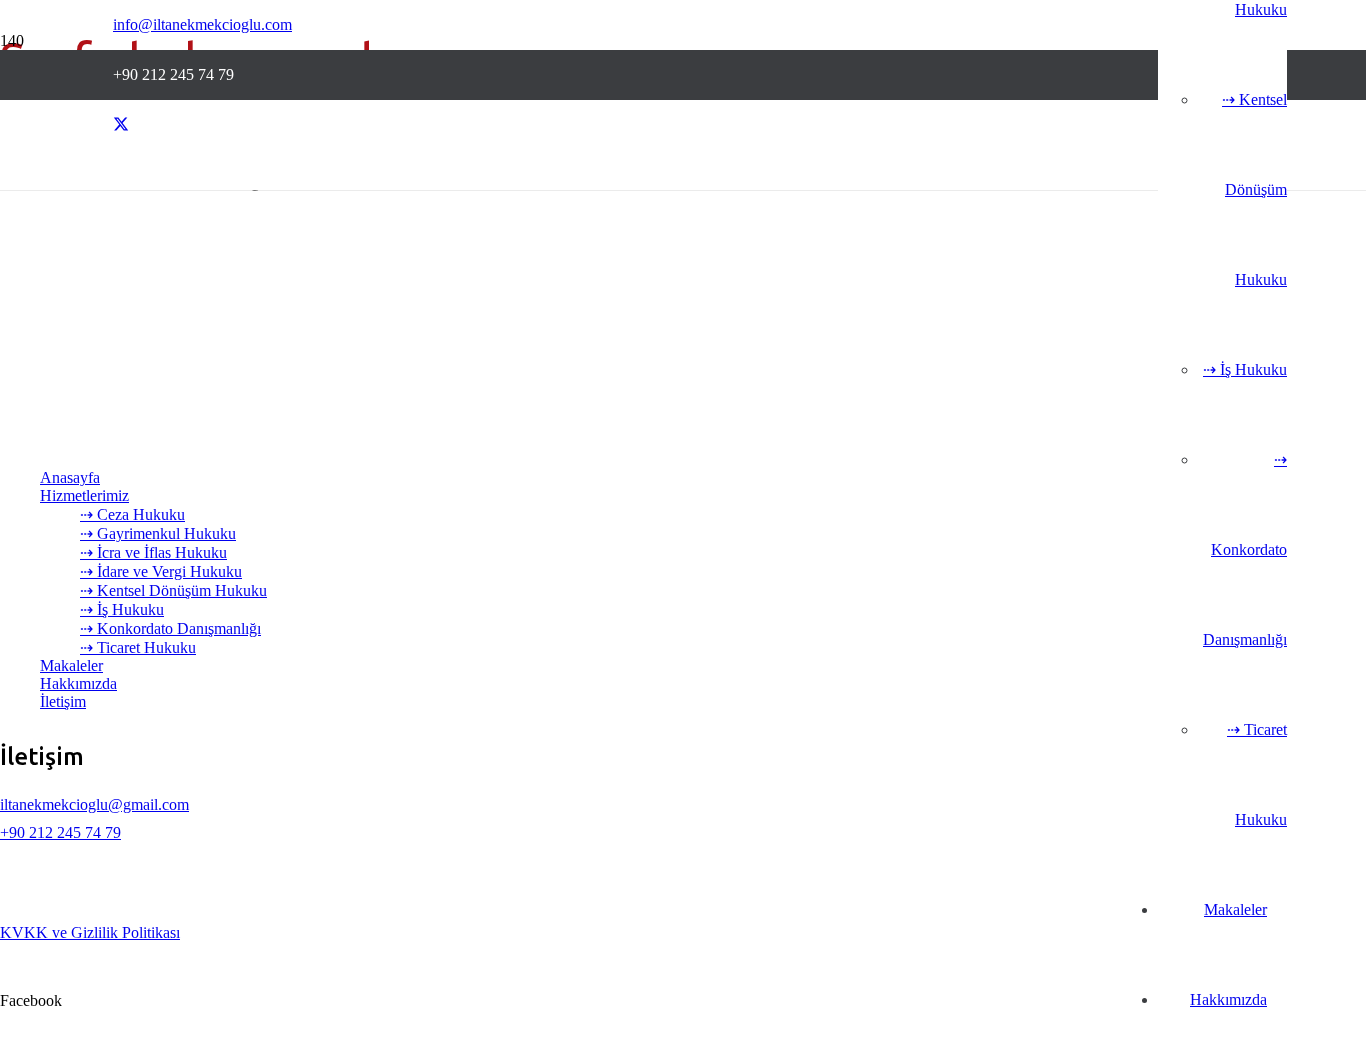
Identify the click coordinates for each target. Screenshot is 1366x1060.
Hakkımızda (78, 683)
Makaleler (71, 665)
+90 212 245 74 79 (60, 832)
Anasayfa (70, 477)
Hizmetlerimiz (84, 495)
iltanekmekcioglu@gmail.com (94, 804)
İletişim (63, 701)
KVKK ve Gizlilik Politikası (90, 932)
